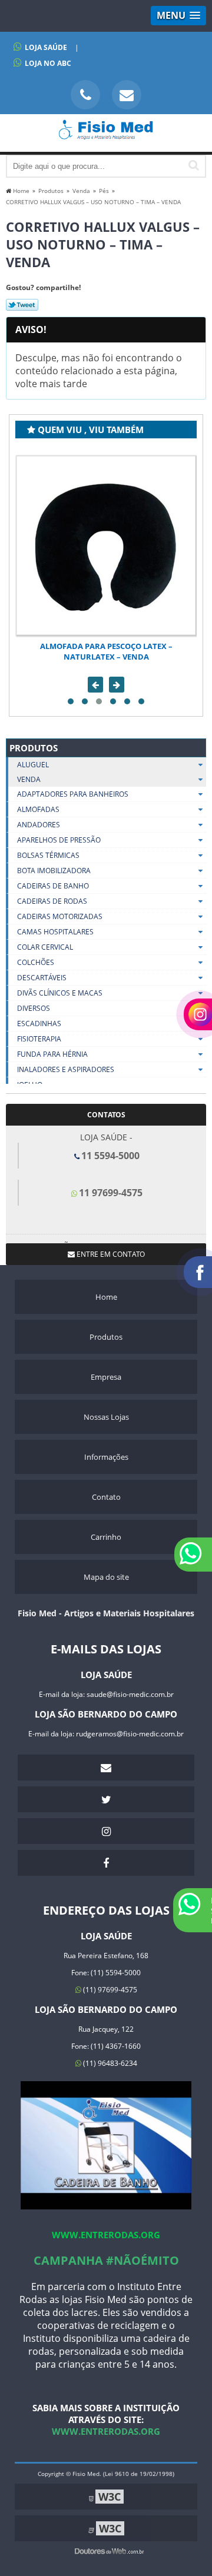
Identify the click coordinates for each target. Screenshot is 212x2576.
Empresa (106, 1377)
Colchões (36, 962)
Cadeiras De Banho (53, 886)
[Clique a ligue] (85, 95)
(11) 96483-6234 (109, 2063)
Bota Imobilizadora (54, 871)
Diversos (34, 1008)
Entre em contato (110, 1254)
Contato (106, 1497)
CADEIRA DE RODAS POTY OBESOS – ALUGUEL (106, 646)
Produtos (34, 748)
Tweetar (22, 305)
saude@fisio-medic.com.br (130, 1694)
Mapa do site (106, 1577)
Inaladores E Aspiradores (66, 1069)
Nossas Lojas (106, 1417)
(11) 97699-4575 (109, 1990)
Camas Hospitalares (55, 932)
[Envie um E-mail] (127, 95)
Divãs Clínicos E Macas (60, 993)
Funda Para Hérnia (52, 1054)
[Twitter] (106, 1799)
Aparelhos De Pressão (59, 840)
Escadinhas (39, 1024)
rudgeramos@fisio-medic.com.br (130, 1734)
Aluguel (33, 765)
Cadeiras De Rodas (52, 901)
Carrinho (106, 1537)
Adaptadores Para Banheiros (73, 794)
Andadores (39, 825)
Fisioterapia (39, 1039)
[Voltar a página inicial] (106, 135)
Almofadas (38, 809)
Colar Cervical (45, 947)
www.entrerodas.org (106, 2235)
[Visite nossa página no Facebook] (106, 1863)
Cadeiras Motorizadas (60, 916)
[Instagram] (106, 1831)
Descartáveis (42, 978)
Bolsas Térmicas (48, 855)
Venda (29, 779)
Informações (106, 1457)
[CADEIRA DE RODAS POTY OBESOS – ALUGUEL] (106, 545)
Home (106, 1297)
